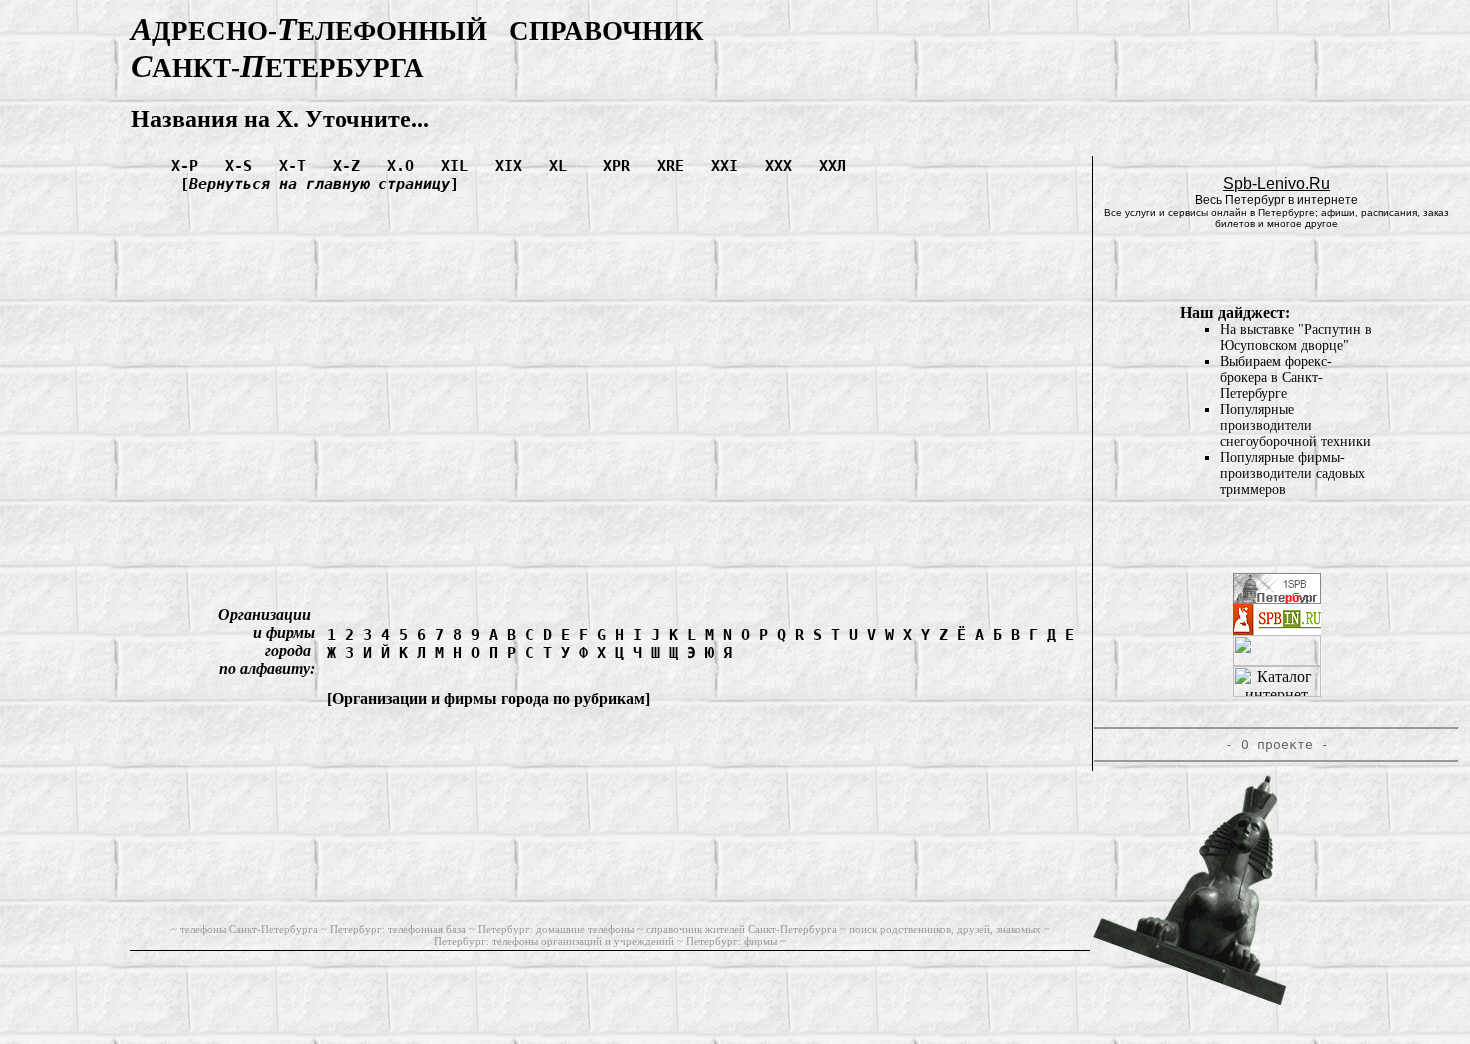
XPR (621, 166)
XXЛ (837, 166)
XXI (729, 166)
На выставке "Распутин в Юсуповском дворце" (1296, 337)
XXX (783, 166)
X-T (297, 166)
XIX (513, 166)
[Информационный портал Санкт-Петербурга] (1277, 629)
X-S (243, 166)
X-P (189, 166)
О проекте (1277, 744)
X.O (405, 166)
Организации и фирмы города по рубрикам (488, 698)
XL (567, 166)
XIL (459, 166)
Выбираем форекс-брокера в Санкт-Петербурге (1276, 377)
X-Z (351, 166)
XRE (675, 166)
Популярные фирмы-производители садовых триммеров (1292, 473)
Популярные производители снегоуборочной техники (1295, 425)
